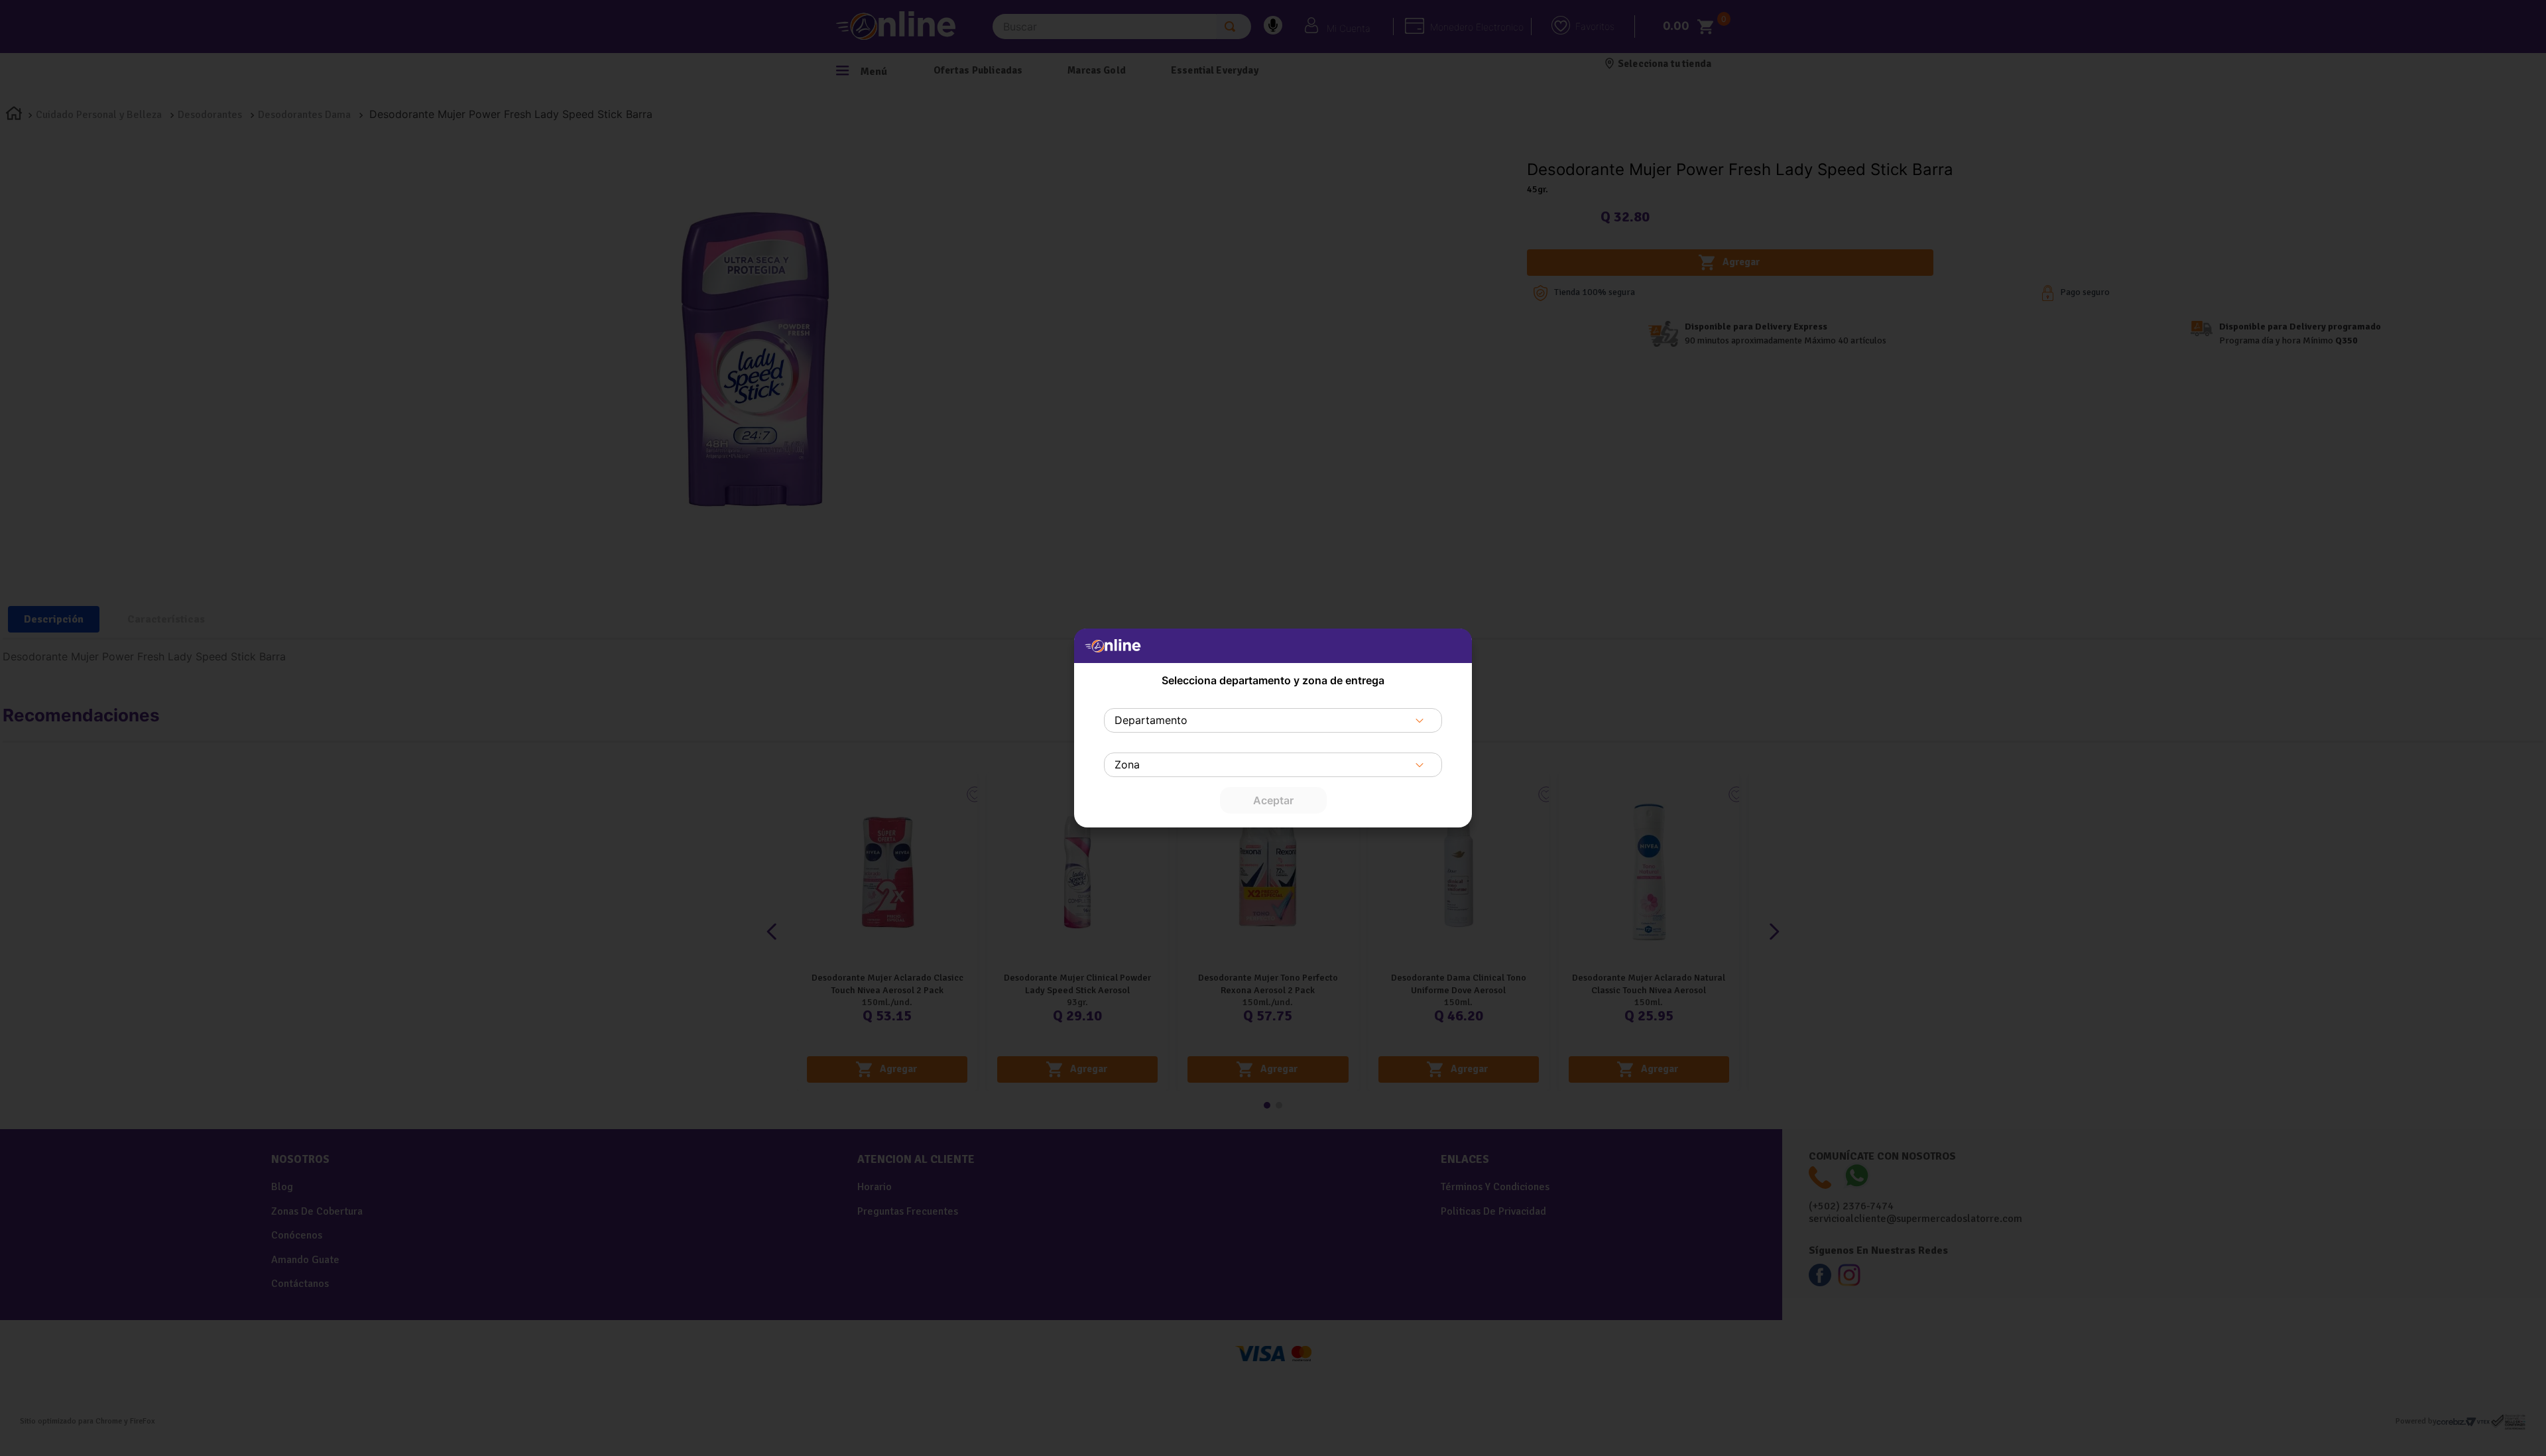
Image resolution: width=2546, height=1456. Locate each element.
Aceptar (1273, 800)
